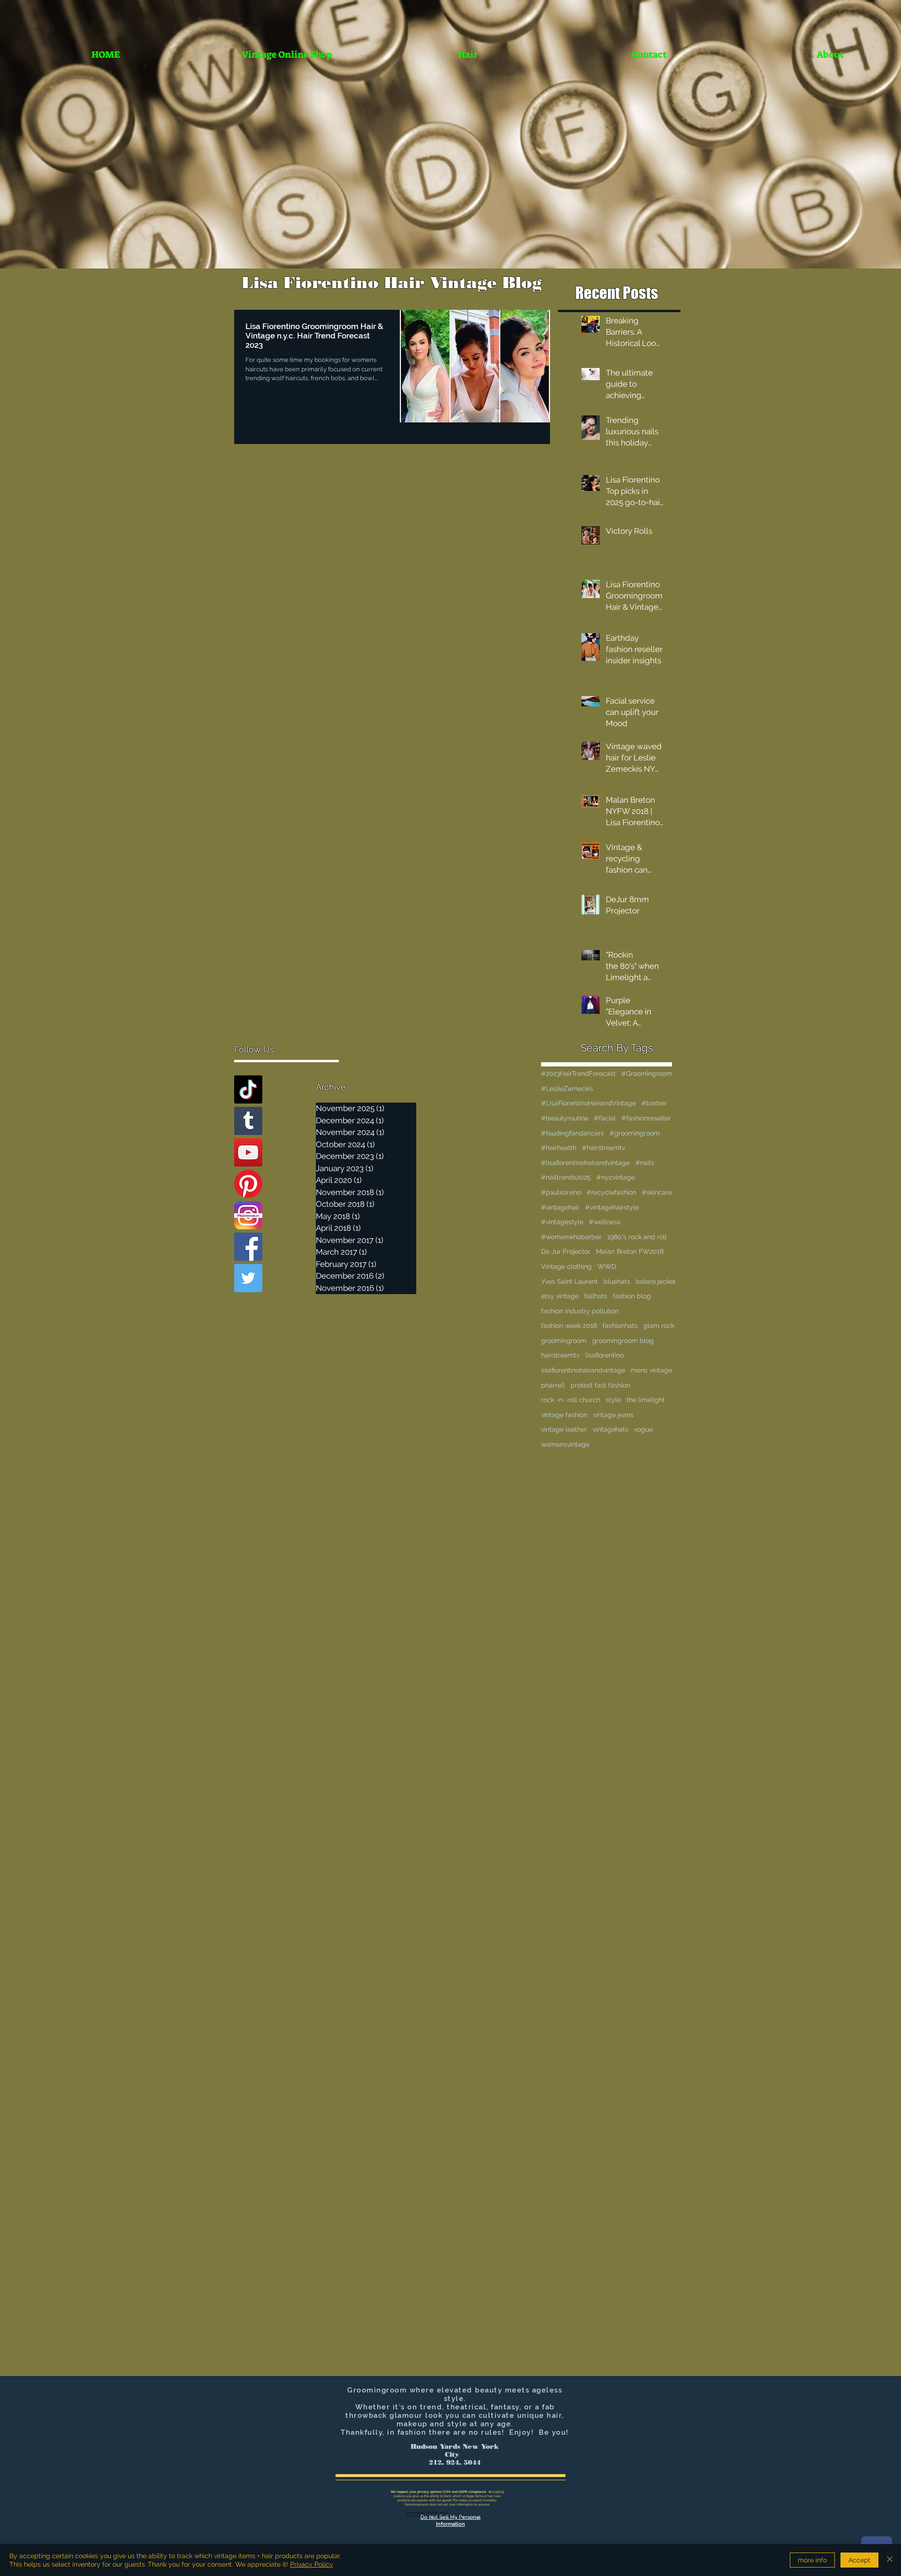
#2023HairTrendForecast (578, 1073)
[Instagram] (248, 1215)
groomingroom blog (623, 1341)
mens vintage (651, 1370)
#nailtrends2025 (566, 1177)
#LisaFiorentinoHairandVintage (588, 1103)
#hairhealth (559, 1148)
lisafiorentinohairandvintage (583, 1370)
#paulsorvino (561, 1192)
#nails (645, 1163)
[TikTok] (248, 1089)
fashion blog (632, 1296)
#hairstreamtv (603, 1148)
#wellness (605, 1222)
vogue (643, 1429)
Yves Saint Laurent (569, 1281)
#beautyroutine (565, 1118)
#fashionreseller (646, 1118)
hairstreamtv (560, 1355)
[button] (468, 55)
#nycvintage (616, 1177)
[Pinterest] (248, 1184)
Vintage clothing (566, 1266)
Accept (859, 2560)
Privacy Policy (312, 2564)
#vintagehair (560, 1207)
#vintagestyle (562, 1222)
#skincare (657, 1192)
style (613, 1400)
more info (812, 2560)
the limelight (646, 1400)
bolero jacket (656, 1281)
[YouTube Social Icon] (248, 1152)
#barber (654, 1103)
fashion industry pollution (580, 1311)
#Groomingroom (647, 1073)
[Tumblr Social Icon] (248, 1121)
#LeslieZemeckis (567, 1089)
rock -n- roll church (571, 1400)
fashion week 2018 (569, 1326)
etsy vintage (560, 1296)
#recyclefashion (611, 1192)
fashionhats (620, 1326)
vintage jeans (613, 1415)
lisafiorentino (604, 1355)
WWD (607, 1266)
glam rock (659, 1326)
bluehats (617, 1281)
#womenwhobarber (571, 1237)
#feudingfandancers (573, 1133)
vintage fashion (564, 1415)
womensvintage (565, 1444)
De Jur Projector (566, 1251)
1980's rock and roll (637, 1237)
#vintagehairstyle (612, 1207)
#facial (605, 1118)
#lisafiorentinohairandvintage (585, 1163)
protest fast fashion (600, 1385)
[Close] (890, 2560)
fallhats (596, 1296)
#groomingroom (635, 1133)
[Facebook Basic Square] (248, 1247)
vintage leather (564, 1429)
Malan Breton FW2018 (630, 1251)
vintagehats (611, 1429)
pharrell (553, 1385)
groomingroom (564, 1341)
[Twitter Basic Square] (248, 1278)
